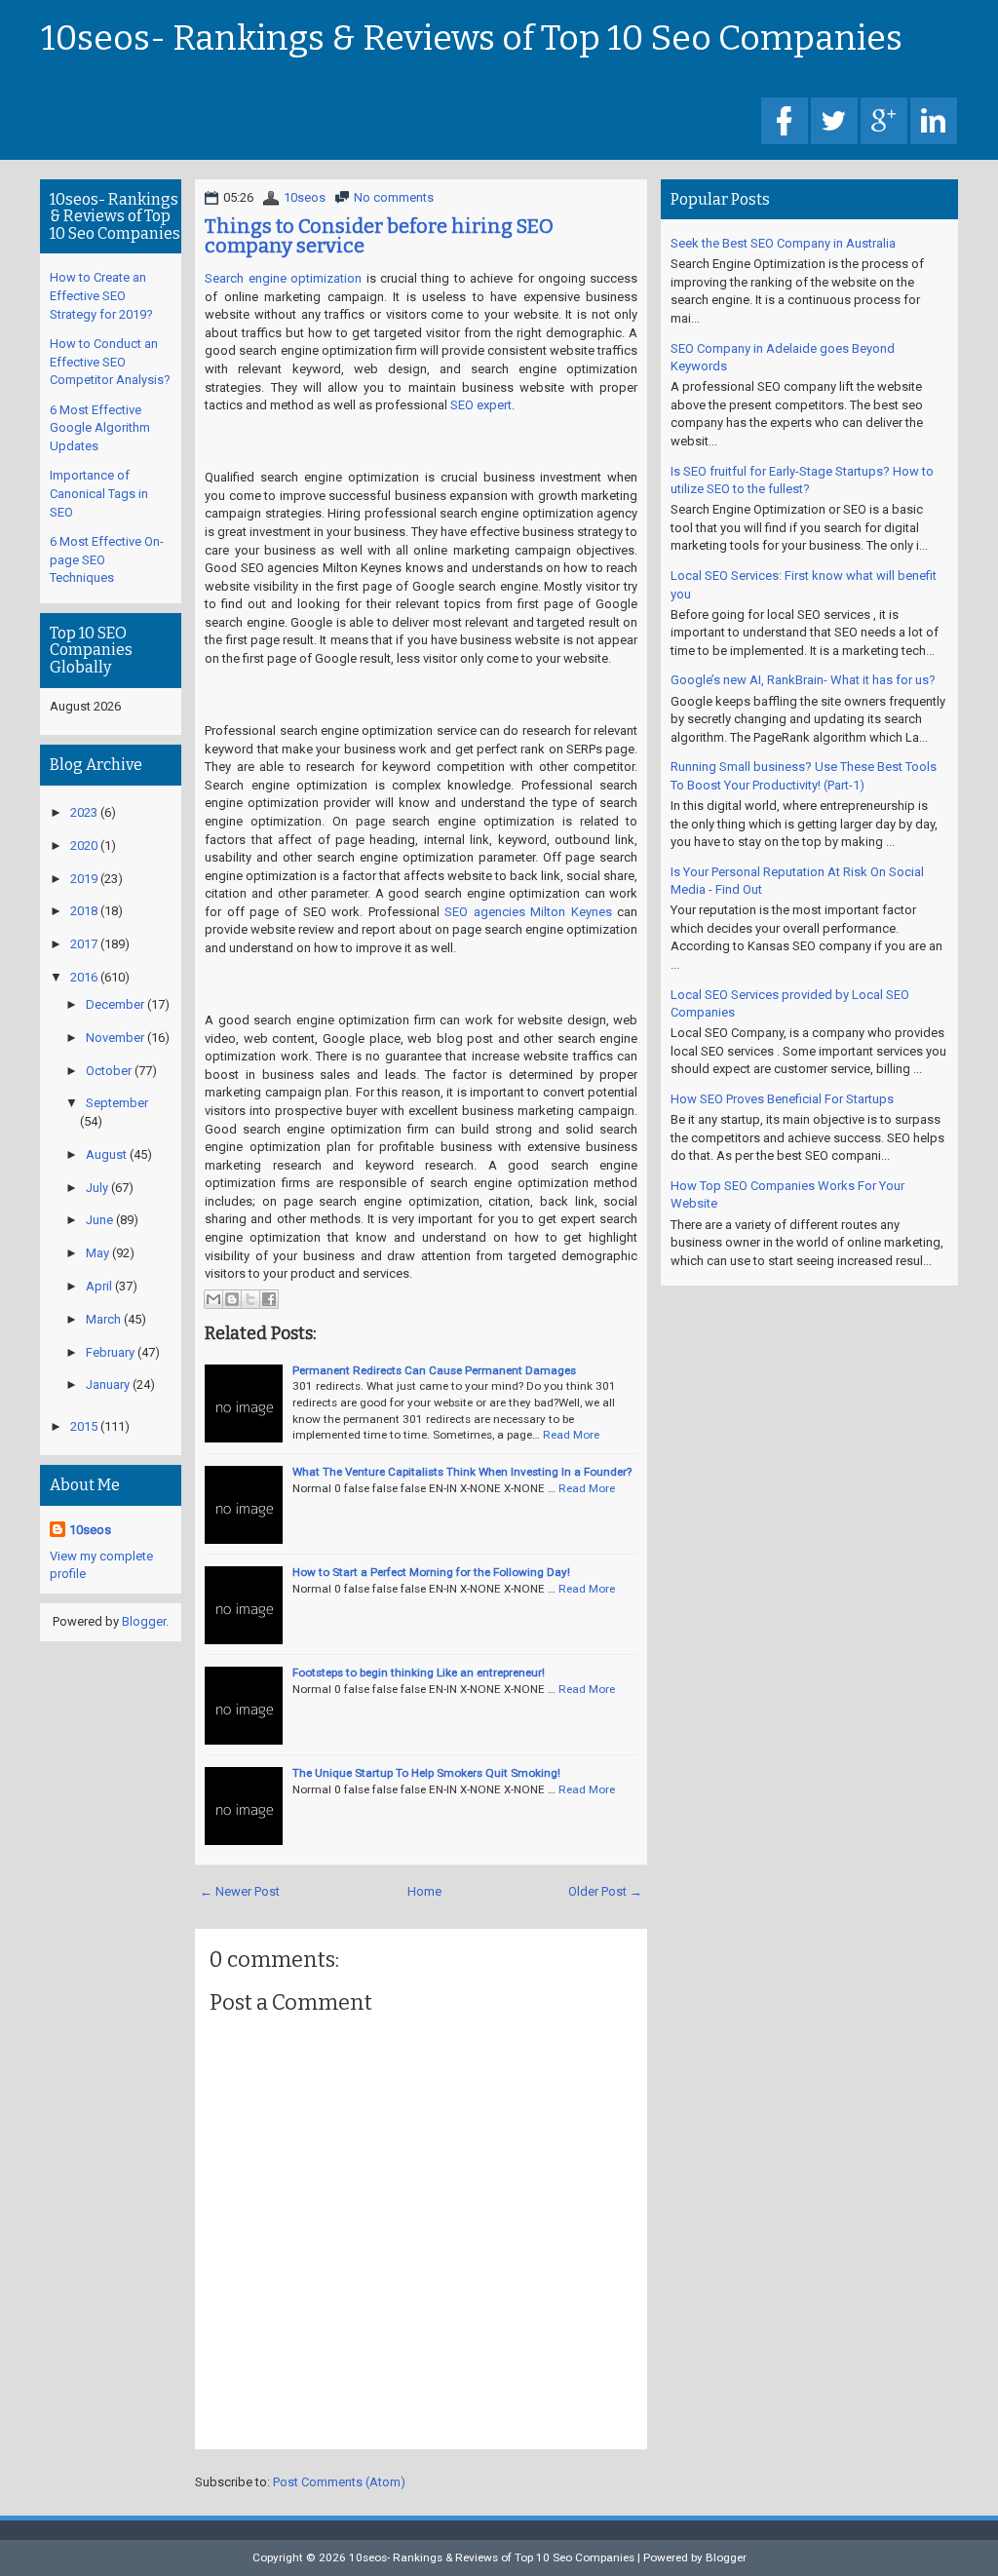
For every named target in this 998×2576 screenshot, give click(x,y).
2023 (84, 812)
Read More (571, 1435)
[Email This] (213, 1299)
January (108, 1384)
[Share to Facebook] (269, 1299)
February (110, 1352)
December (115, 1004)
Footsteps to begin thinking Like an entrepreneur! (419, 1672)
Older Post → (605, 1891)
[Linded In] (934, 122)
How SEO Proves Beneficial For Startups (782, 1099)
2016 (84, 977)
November (115, 1038)
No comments (394, 197)
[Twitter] (834, 122)
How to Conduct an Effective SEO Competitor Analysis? (110, 362)
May (97, 1253)
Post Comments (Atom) (339, 2482)
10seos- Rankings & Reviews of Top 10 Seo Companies (472, 39)
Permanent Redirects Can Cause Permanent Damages (434, 1370)
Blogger (144, 1621)
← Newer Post (240, 1891)
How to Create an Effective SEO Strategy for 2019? (101, 295)
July (97, 1188)
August (106, 1154)
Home (424, 1891)
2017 (84, 944)
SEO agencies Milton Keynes (528, 912)
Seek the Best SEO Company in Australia (783, 243)
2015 (84, 1426)
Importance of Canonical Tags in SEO (99, 493)
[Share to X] (250, 1299)
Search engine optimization (283, 278)
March (103, 1319)
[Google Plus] (884, 122)
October (109, 1071)
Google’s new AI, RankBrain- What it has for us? (803, 680)
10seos (305, 197)
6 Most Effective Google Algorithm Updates (100, 428)
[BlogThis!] (232, 1299)
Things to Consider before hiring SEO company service (379, 236)
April (99, 1286)
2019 (84, 879)
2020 (84, 846)
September (117, 1103)
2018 (84, 911)
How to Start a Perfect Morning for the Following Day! (431, 1572)
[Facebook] (785, 122)
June (99, 1220)
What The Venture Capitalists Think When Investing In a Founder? (462, 1472)
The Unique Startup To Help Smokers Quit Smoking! (426, 1773)
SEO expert (481, 405)
